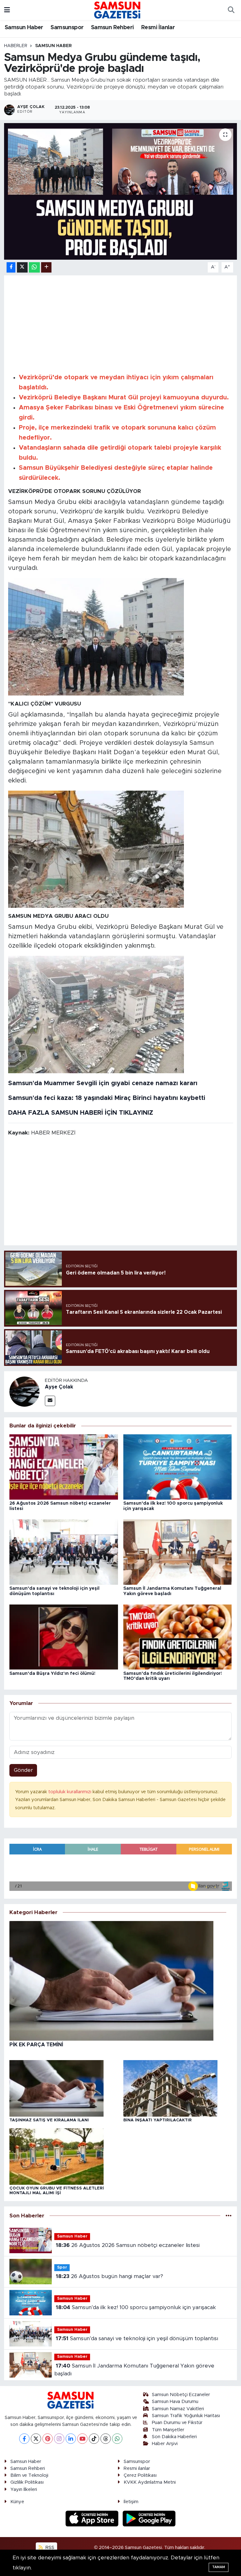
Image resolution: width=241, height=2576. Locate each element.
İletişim (131, 2502)
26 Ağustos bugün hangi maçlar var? (110, 2276)
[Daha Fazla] (46, 267)
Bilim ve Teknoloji (29, 2475)
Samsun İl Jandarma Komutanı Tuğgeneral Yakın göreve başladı (134, 2370)
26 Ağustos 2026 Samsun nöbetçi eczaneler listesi (128, 2245)
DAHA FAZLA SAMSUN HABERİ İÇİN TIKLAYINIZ (81, 1113)
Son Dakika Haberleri (174, 2437)
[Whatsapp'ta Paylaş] (34, 267)
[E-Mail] (50, 1401)
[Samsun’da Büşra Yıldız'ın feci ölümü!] (64, 1637)
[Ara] (231, 10)
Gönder (23, 1770)
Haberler (16, 46)
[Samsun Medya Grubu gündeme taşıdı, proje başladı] (96, 636)
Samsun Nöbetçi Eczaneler (181, 2395)
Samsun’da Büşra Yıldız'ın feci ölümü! (52, 1674)
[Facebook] (24, 2439)
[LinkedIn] (71, 2439)
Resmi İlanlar (158, 28)
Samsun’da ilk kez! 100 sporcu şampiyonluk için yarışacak (136, 2307)
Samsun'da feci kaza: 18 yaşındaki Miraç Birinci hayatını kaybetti (107, 1098)
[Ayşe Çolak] (24, 1391)
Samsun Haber (24, 28)
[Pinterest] (48, 2439)
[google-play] (149, 2518)
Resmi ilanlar (137, 2468)
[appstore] (93, 2518)
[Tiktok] (94, 2439)
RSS (49, 2548)
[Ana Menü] (7, 10)
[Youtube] (82, 2439)
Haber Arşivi (165, 2444)
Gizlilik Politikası (27, 2482)
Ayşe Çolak (59, 1387)
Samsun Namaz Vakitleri (178, 2409)
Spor (62, 2268)
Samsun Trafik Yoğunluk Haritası (186, 2416)
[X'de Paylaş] (22, 267)
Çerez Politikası (140, 2475)
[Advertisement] (121, 323)
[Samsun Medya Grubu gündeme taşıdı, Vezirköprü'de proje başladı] (121, 191)
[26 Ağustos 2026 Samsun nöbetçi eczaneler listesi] (64, 1467)
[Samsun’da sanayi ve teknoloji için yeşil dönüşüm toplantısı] (64, 1552)
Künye (17, 2502)
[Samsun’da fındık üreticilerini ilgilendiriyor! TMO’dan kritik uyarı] (178, 1637)
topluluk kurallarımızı (70, 1792)
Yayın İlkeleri (24, 2489)
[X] (36, 2439)
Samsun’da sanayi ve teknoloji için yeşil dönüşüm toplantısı (137, 2338)
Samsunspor (67, 28)
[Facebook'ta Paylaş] (11, 267)
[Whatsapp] (117, 2439)
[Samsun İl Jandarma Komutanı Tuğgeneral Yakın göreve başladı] (178, 1552)
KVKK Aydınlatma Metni (150, 2482)
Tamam (219, 2567)
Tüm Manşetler (168, 2430)
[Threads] (106, 2439)
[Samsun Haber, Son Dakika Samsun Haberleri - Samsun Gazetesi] (118, 10)
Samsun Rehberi (112, 28)
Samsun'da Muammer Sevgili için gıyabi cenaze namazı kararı (103, 1083)
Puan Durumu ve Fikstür (177, 2423)
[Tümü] (229, 2216)
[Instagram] (59, 2439)
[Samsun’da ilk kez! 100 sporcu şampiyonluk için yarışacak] (178, 1467)
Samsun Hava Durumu (175, 2402)
